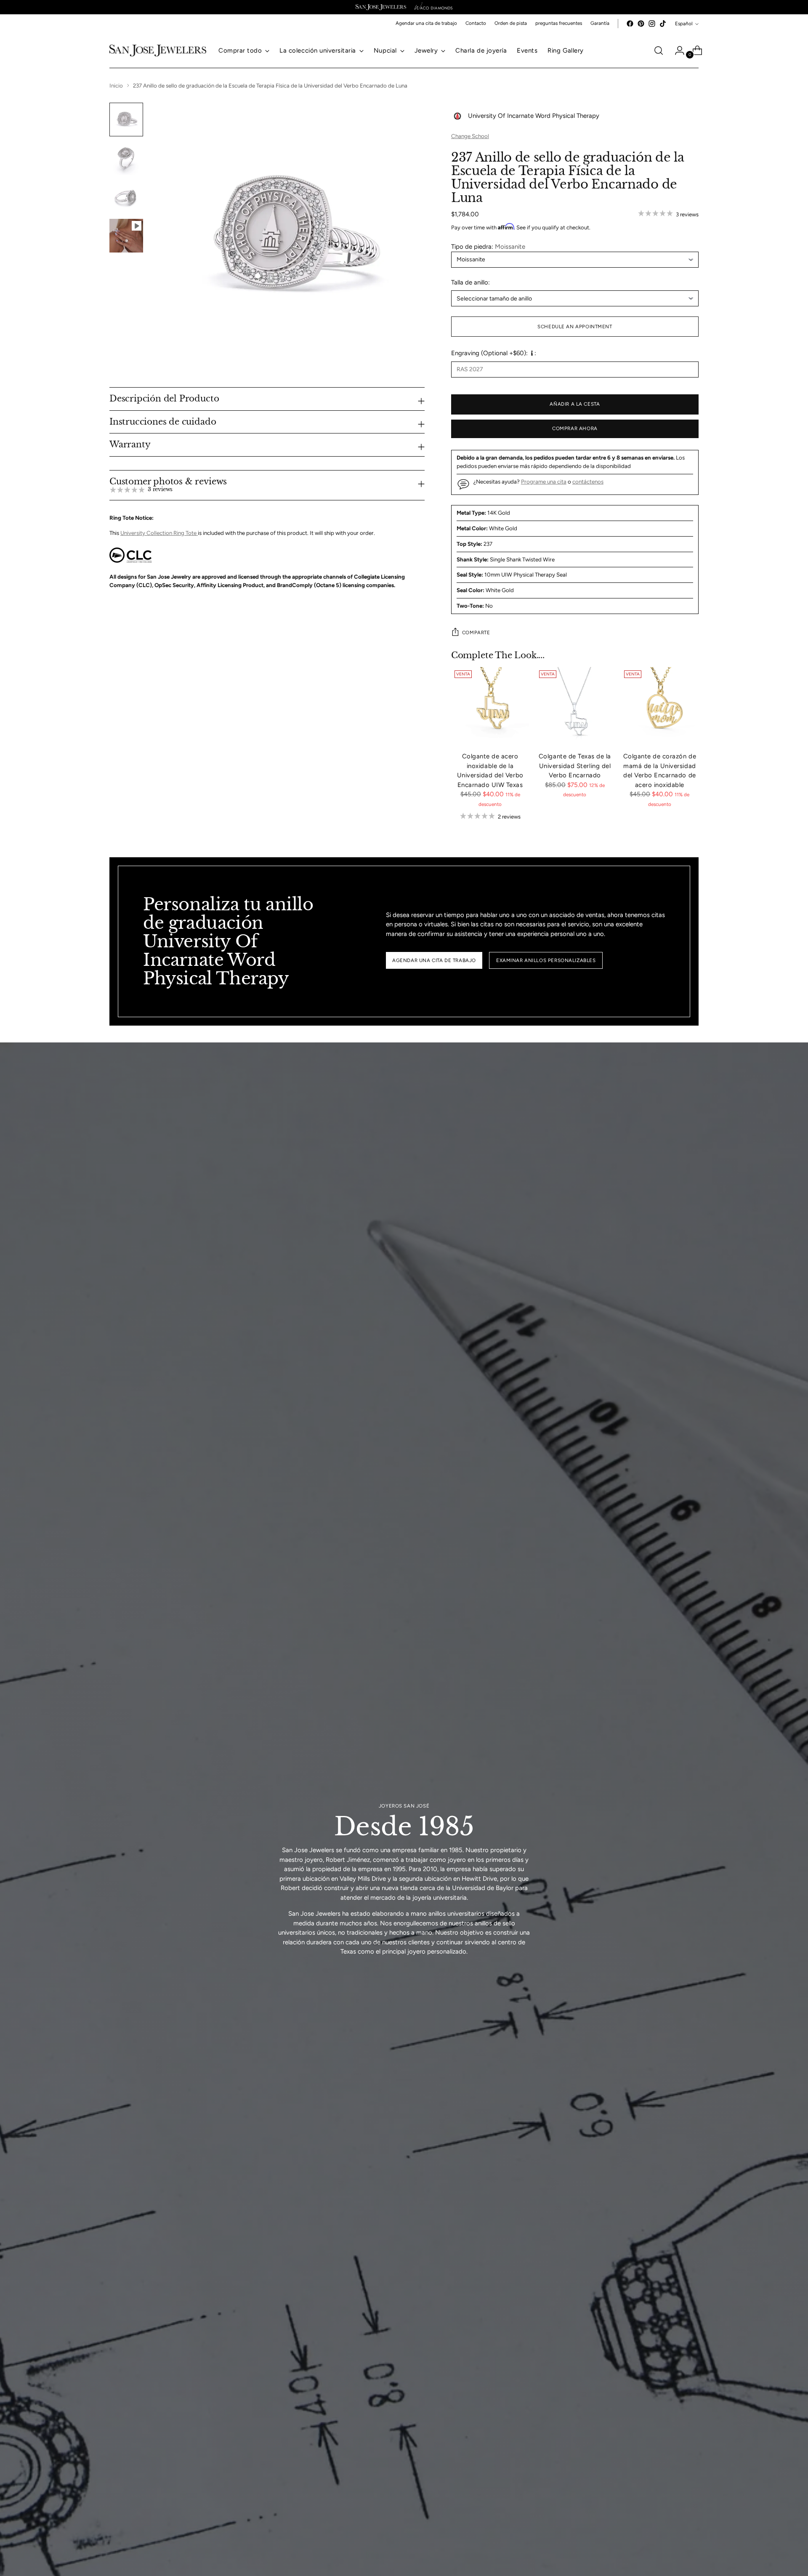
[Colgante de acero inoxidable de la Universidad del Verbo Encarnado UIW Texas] (490, 706)
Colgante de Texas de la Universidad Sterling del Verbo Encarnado (575, 766)
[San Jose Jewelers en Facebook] (630, 24)
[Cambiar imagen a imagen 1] (126, 120)
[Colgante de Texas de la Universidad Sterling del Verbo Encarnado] (575, 706)
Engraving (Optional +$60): (489, 353)
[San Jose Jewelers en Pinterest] (641, 24)
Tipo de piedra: (488, 247)
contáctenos (588, 481)
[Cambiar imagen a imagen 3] (126, 197)
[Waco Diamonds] (433, 7)
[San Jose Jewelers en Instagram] (652, 24)
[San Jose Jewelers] (381, 7)
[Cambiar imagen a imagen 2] (126, 158)
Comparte (476, 633)
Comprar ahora (575, 428)
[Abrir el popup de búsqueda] (659, 51)
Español (684, 24)
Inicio (116, 85)
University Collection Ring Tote (159, 533)
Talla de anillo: (470, 282)
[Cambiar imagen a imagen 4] (126, 236)
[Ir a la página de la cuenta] (676, 51)
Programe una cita (544, 481)
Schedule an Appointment (575, 327)
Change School (470, 136)
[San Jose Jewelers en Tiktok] (663, 24)
